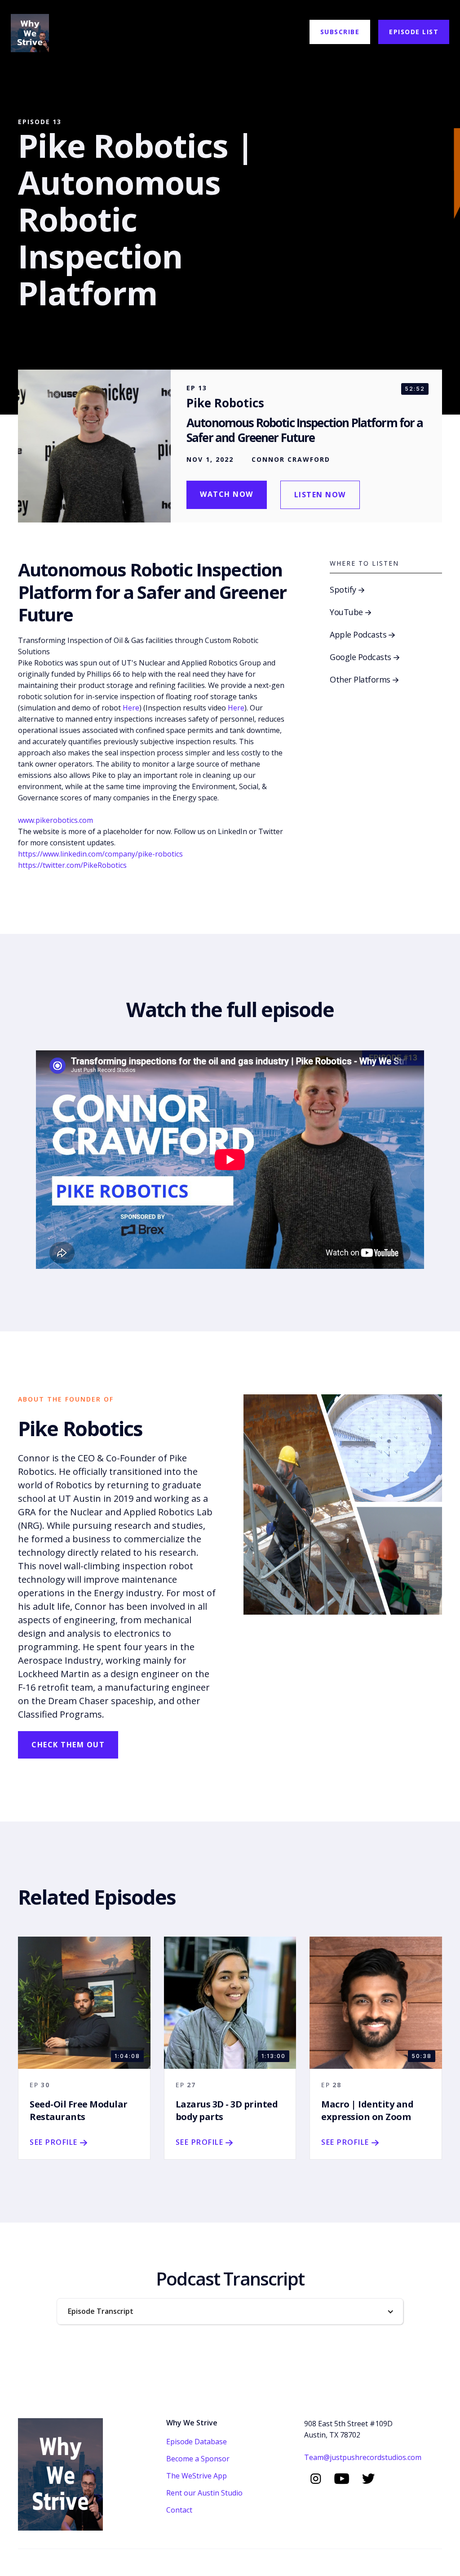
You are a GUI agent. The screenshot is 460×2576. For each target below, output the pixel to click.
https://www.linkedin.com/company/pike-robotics (100, 854)
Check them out (68, 1745)
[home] (30, 32)
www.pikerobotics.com (55, 820)
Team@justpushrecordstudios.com (363, 2457)
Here (131, 708)
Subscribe (340, 32)
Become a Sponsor (198, 2459)
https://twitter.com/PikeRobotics (72, 865)
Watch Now (227, 494)
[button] (230, 2311)
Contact (179, 2510)
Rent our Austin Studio (204, 2493)
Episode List (414, 32)
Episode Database (197, 2442)
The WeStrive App (197, 2476)
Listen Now (320, 495)
